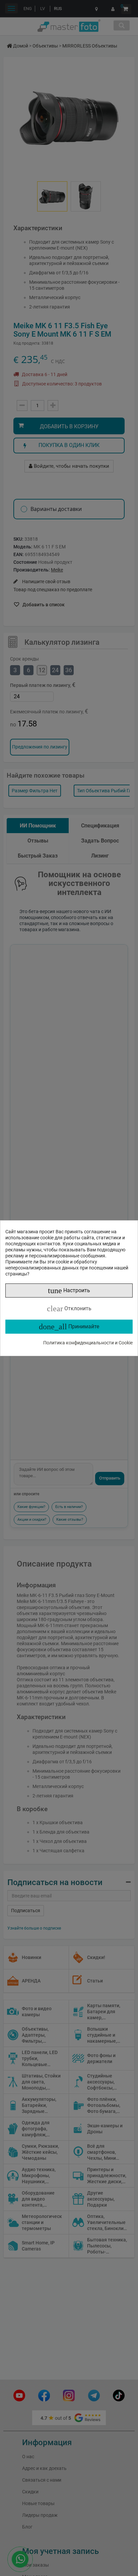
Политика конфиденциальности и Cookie (88, 1343)
